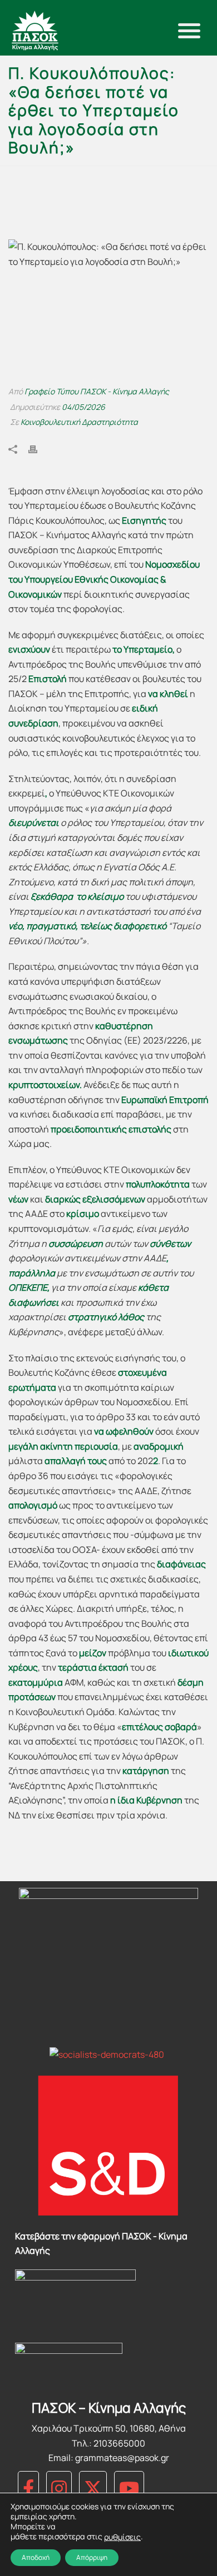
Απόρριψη (92, 2557)
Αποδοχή (36, 2557)
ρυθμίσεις (122, 2537)
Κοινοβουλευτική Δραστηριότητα (79, 422)
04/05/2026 (83, 407)
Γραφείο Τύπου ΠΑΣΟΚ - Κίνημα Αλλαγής (97, 391)
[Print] (38, 448)
